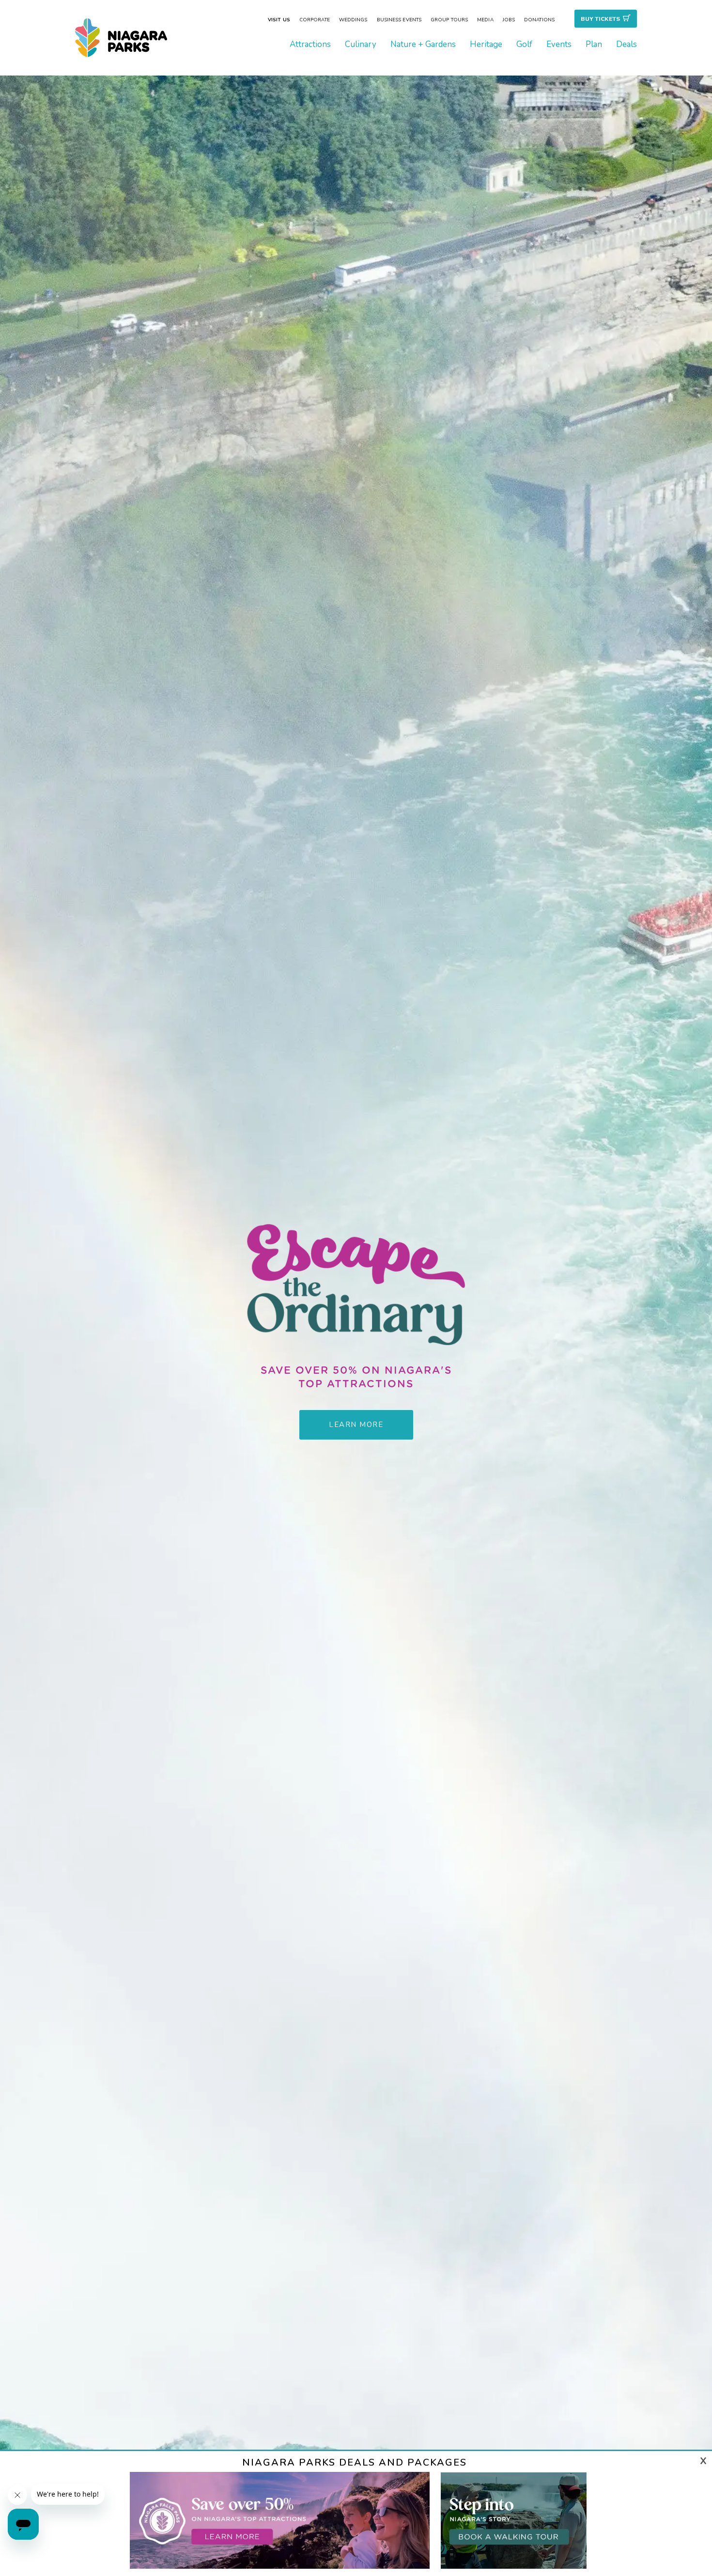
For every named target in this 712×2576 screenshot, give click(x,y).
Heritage (486, 44)
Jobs (509, 20)
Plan (594, 44)
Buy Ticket (600, 19)
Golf (524, 44)
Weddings (353, 20)
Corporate (315, 20)
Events (559, 44)
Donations (539, 20)
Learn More (356, 1427)
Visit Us (279, 20)
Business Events (399, 20)
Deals (627, 44)
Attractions (310, 44)
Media (485, 20)
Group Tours (449, 20)
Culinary (361, 44)
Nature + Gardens (423, 44)
